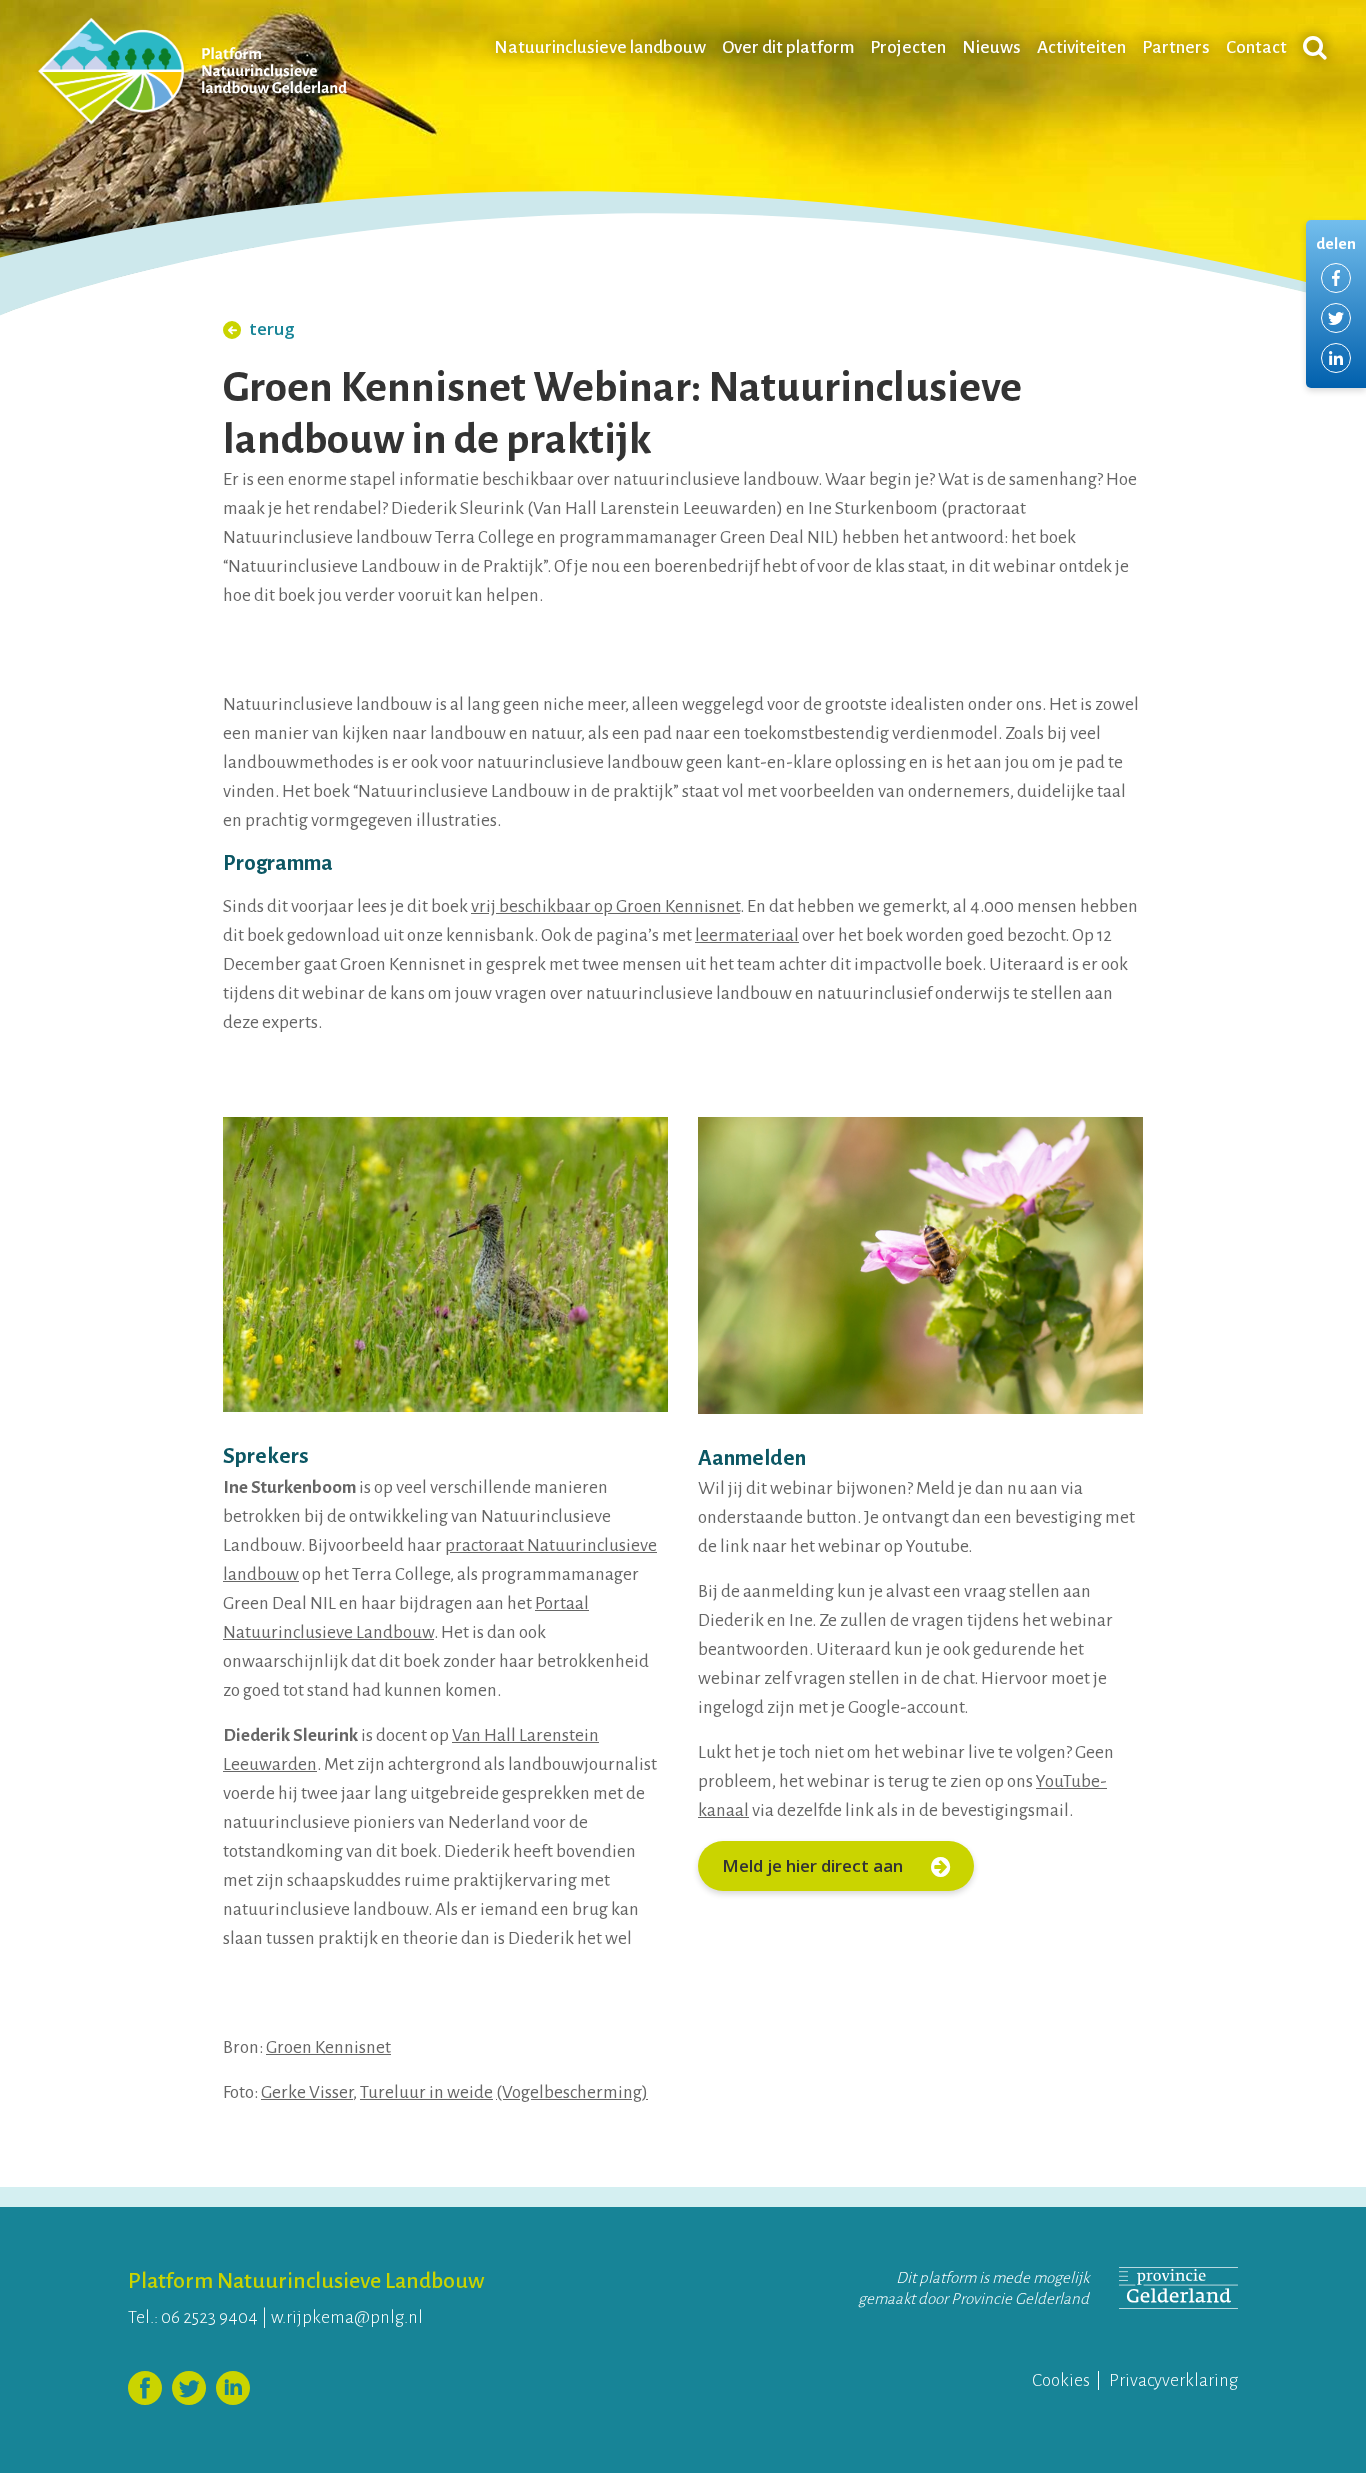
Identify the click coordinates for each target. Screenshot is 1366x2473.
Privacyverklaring (1173, 2380)
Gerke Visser (307, 2092)
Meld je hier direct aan (814, 1865)
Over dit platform (788, 47)
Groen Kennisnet (328, 2047)
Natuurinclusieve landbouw (600, 47)
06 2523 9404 (209, 2317)
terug (272, 328)
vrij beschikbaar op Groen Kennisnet (605, 906)
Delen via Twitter (1336, 318)
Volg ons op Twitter (189, 2388)
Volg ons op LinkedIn (233, 2388)
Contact (1256, 47)
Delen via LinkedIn (1336, 358)
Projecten (908, 47)
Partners (1176, 47)
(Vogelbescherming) (572, 2092)
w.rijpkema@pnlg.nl (347, 2317)
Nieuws (991, 47)
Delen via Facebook (1336, 278)
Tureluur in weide (426, 2092)
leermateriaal (747, 935)
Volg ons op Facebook (145, 2388)
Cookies (1061, 2380)
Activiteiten (1081, 47)
